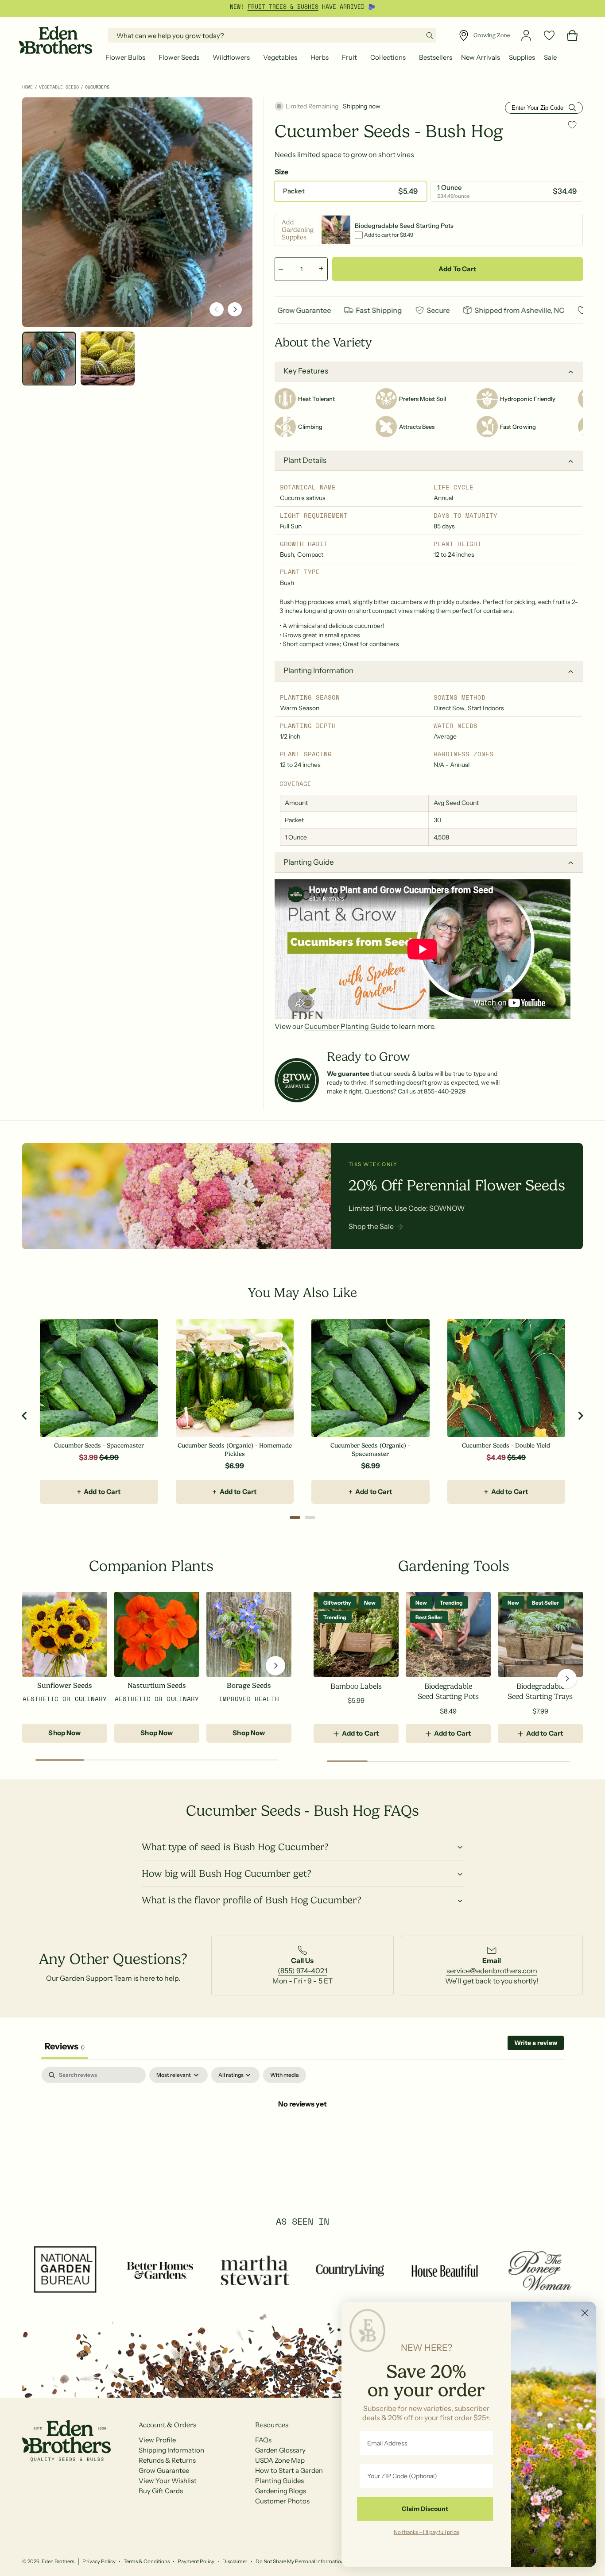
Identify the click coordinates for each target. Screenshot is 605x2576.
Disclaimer (235, 2561)
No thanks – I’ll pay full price (427, 2532)
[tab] (295, 1517)
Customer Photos (282, 2501)
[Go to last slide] (25, 1416)
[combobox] (272, 35)
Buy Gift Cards (161, 2491)
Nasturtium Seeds (157, 1686)
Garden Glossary (280, 2450)
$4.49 (496, 1457)
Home (27, 87)
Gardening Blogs (281, 2491)
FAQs (263, 2440)
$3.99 (88, 1457)
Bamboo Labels (356, 1686)
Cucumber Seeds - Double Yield (506, 1445)
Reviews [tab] (65, 2046)
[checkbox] (285, 2075)
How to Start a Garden (289, 2470)
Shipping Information (171, 2450)
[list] (302, 1966)
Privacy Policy (99, 2561)
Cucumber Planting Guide (347, 1026)
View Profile (157, 2440)
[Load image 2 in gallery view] (108, 358)
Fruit (349, 57)
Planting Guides (279, 2481)
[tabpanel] (302, 2133)
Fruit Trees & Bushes (283, 7)
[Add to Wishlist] (572, 125)
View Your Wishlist (168, 2481)
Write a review (536, 2043)
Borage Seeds (249, 1686)
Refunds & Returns (167, 2460)
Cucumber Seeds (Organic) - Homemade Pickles (235, 1450)
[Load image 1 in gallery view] (49, 358)
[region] (302, 1416)
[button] (128, 58)
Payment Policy (196, 2561)
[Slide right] (235, 309)
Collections (388, 57)
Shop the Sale (371, 1226)
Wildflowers (231, 57)
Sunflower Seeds (65, 1686)
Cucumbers (97, 87)
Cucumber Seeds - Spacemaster (99, 1445)
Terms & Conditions (147, 2561)
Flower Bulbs (125, 57)
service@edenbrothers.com (492, 1971)
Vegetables (280, 57)
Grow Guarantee (164, 2470)
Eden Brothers (58, 2561)
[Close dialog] (585, 2313)
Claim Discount (425, 2509)
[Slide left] (217, 309)
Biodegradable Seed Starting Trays (540, 1692)
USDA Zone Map (280, 2460)
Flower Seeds (179, 57)
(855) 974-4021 (302, 1971)
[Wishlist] (549, 35)
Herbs (320, 57)
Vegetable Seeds (59, 87)
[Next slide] (580, 1416)
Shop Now (64, 1733)
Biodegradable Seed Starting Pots (448, 1692)
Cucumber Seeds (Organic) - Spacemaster (370, 1450)
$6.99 (235, 1466)
